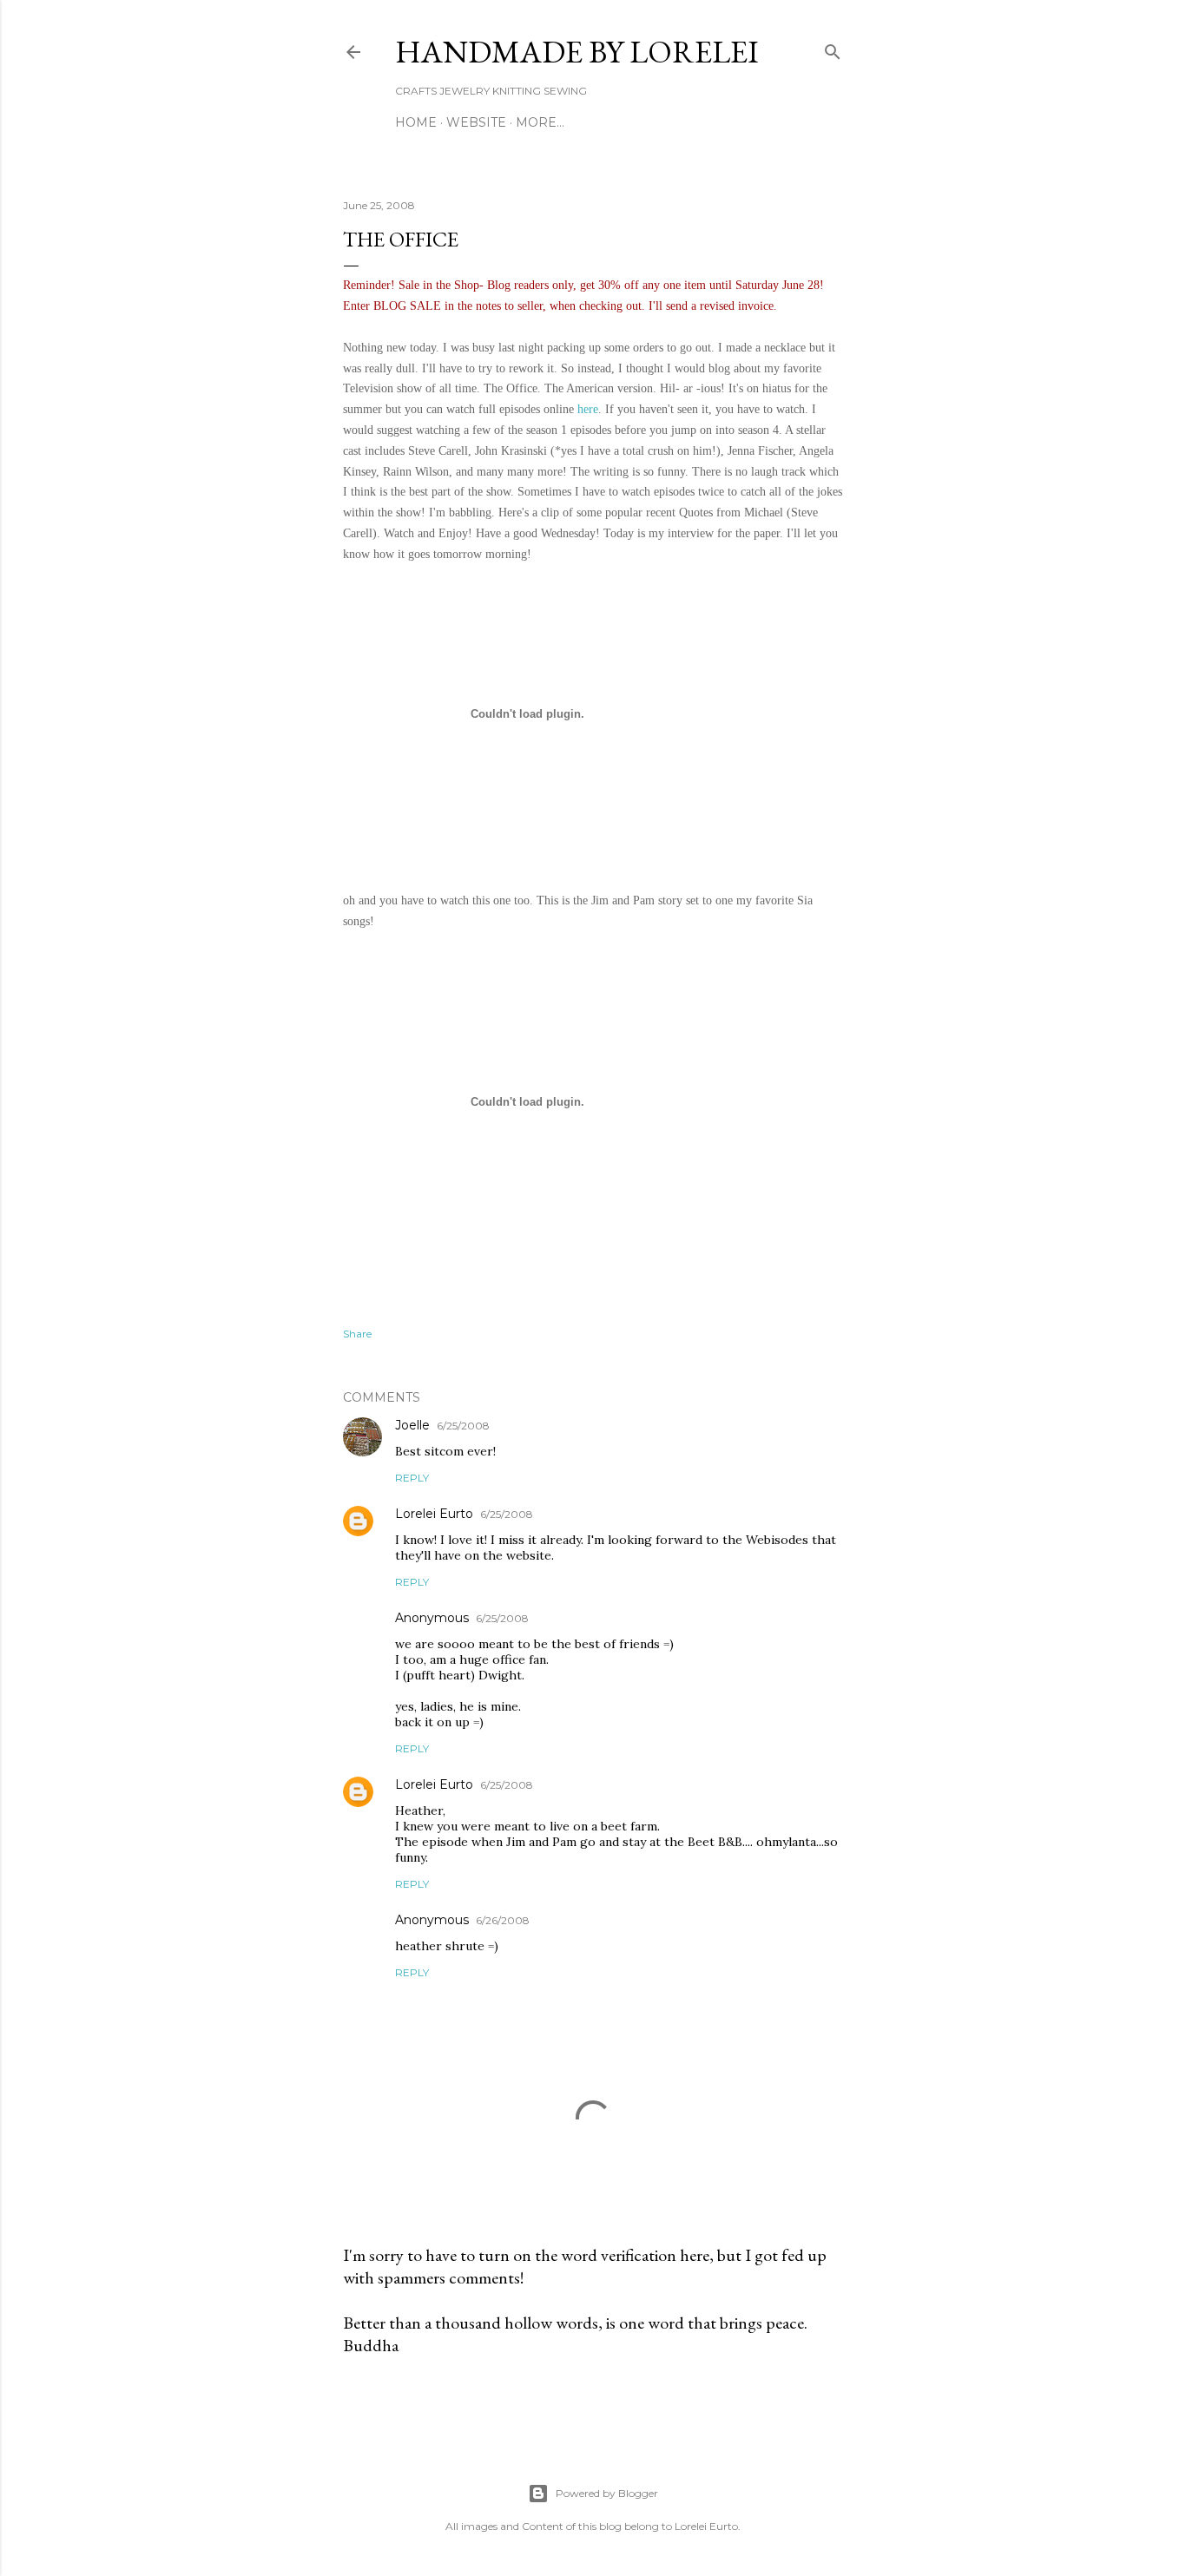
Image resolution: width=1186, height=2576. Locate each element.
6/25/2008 (463, 1426)
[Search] (833, 48)
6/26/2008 (503, 1920)
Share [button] (357, 1334)
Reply (412, 1478)
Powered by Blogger (607, 2493)
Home (416, 122)
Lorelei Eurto (434, 1514)
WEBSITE (476, 122)
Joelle (412, 1425)
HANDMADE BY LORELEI (577, 52)
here (588, 409)
